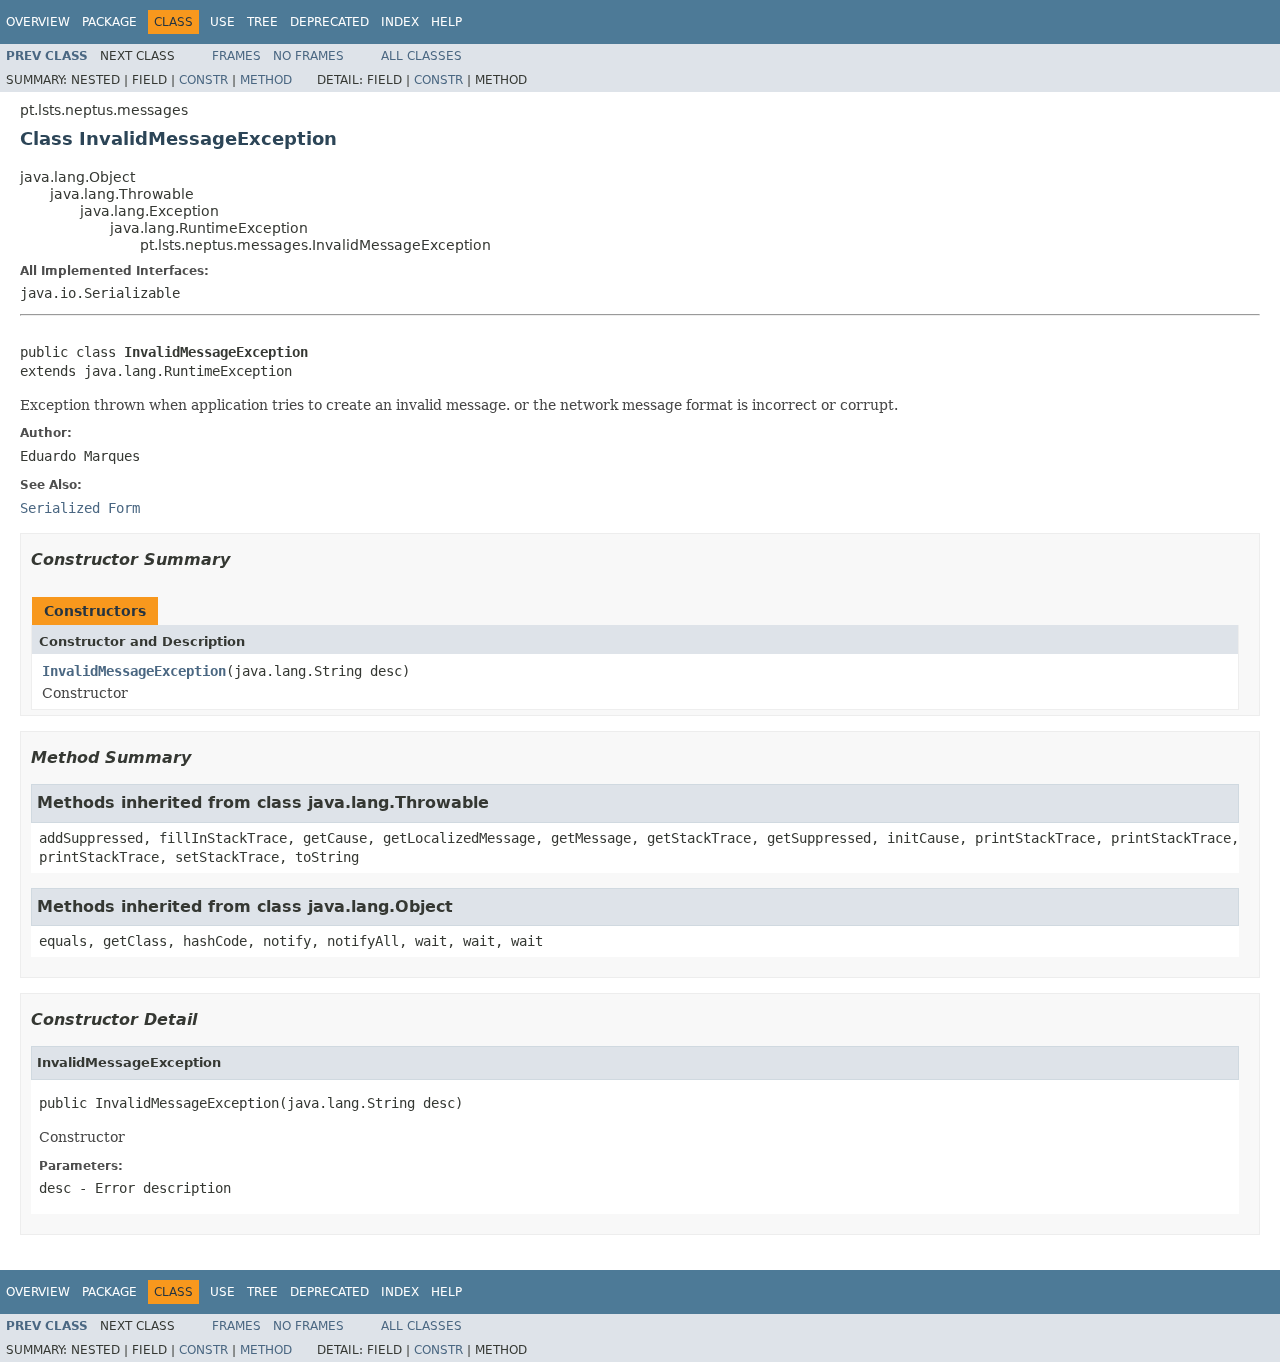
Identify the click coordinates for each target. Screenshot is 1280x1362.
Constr (203, 80)
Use (222, 22)
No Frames (308, 56)
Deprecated (329, 22)
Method (266, 80)
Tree (262, 22)
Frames (236, 56)
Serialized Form (80, 508)
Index (400, 22)
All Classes (421, 56)
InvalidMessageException (134, 671)
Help (446, 22)
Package (109, 22)
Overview (38, 22)
